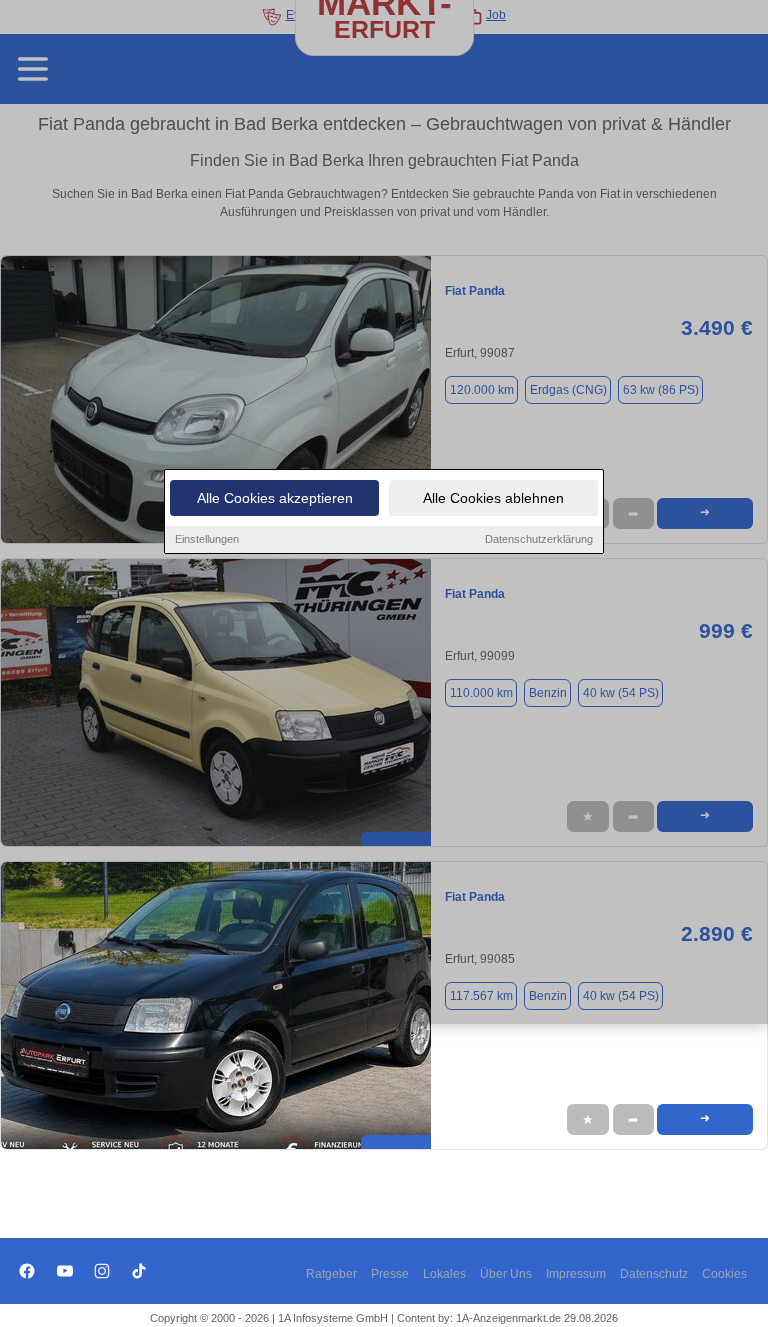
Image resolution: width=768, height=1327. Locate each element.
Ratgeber (331, 1274)
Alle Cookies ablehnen (493, 498)
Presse (390, 1274)
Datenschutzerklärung (539, 539)
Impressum (576, 1274)
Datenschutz (654, 1274)
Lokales (444, 1274)
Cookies (724, 1274)
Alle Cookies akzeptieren (275, 498)
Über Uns (506, 1274)
